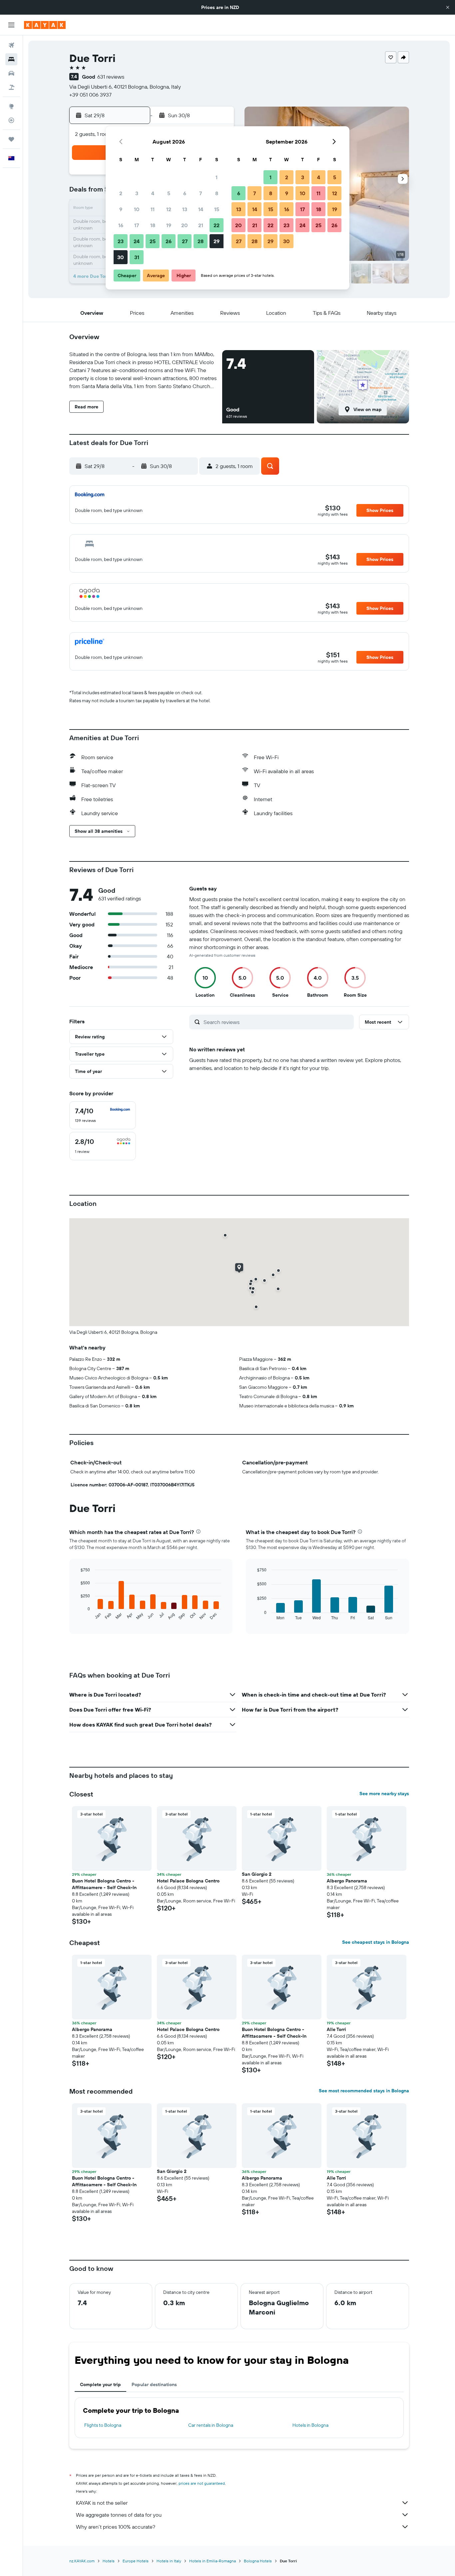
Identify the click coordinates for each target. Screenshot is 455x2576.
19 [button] (169, 225)
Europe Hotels (136, 2561)
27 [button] (185, 241)
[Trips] (11, 139)
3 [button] (137, 193)
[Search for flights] (11, 45)
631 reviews (111, 77)
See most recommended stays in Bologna (364, 2091)
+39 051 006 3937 (90, 95)
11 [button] (153, 209)
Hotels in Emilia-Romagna (213, 2561)
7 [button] (201, 193)
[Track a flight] (11, 120)
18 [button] (153, 225)
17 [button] (137, 225)
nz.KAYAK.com (82, 2561)
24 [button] (137, 241)
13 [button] (185, 209)
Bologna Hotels (258, 2561)
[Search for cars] (11, 73)
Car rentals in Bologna (211, 2425)
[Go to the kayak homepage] (45, 25)
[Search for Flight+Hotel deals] (11, 87)
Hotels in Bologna (310, 2425)
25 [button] (153, 241)
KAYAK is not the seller (102, 2503)
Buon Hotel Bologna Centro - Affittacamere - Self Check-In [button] (104, 1884)
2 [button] (121, 193)
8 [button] (217, 193)
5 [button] (169, 193)
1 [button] (217, 177)
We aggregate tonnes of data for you (119, 2515)
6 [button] (185, 193)
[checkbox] (103, 1115)
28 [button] (201, 241)
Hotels (109, 2561)
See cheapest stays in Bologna (376, 1942)
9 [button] (121, 209)
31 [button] (137, 257)
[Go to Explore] (11, 106)
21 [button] (201, 225)
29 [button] (217, 241)
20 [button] (185, 225)
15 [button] (217, 209)
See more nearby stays (384, 1794)
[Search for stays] (11, 59)
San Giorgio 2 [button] (257, 1874)
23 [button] (121, 241)
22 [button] (217, 225)
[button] (448, 7)
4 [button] (153, 193)
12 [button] (169, 209)
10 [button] (137, 209)
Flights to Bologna (103, 2425)
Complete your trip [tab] (100, 2384)
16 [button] (121, 225)
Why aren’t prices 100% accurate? (116, 2527)
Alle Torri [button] (336, 2029)
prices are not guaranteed (202, 2483)
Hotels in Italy (169, 2561)
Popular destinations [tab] (154, 2384)
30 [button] (121, 257)
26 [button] (169, 241)
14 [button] (201, 209)
